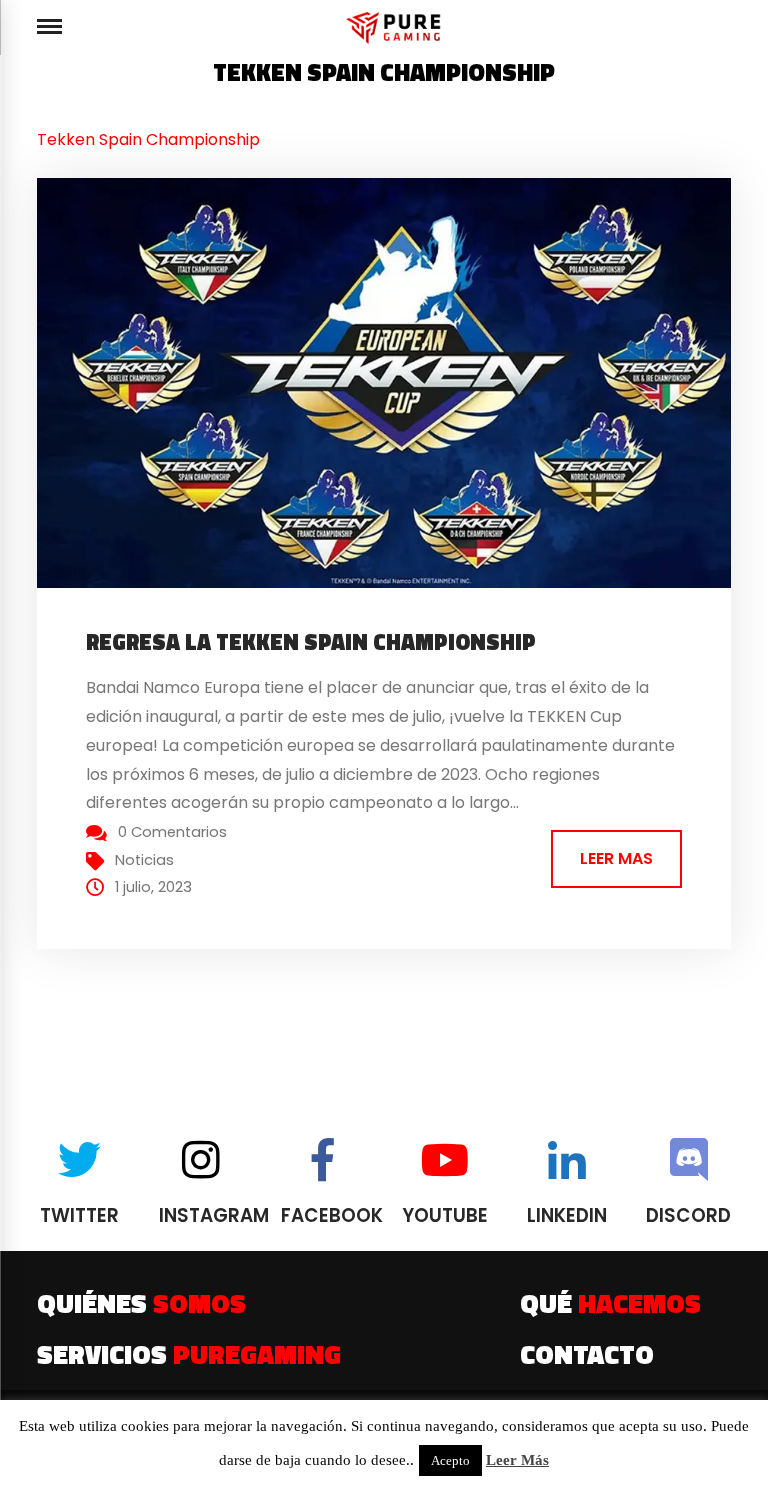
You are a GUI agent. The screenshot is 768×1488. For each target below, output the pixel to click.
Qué (610, 1303)
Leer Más (517, 1460)
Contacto (587, 1354)
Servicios (189, 1354)
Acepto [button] (450, 1460)
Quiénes (141, 1303)
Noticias (144, 860)
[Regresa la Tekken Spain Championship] (401, 382)
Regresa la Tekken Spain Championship (311, 642)
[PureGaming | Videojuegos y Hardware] (396, 27)
